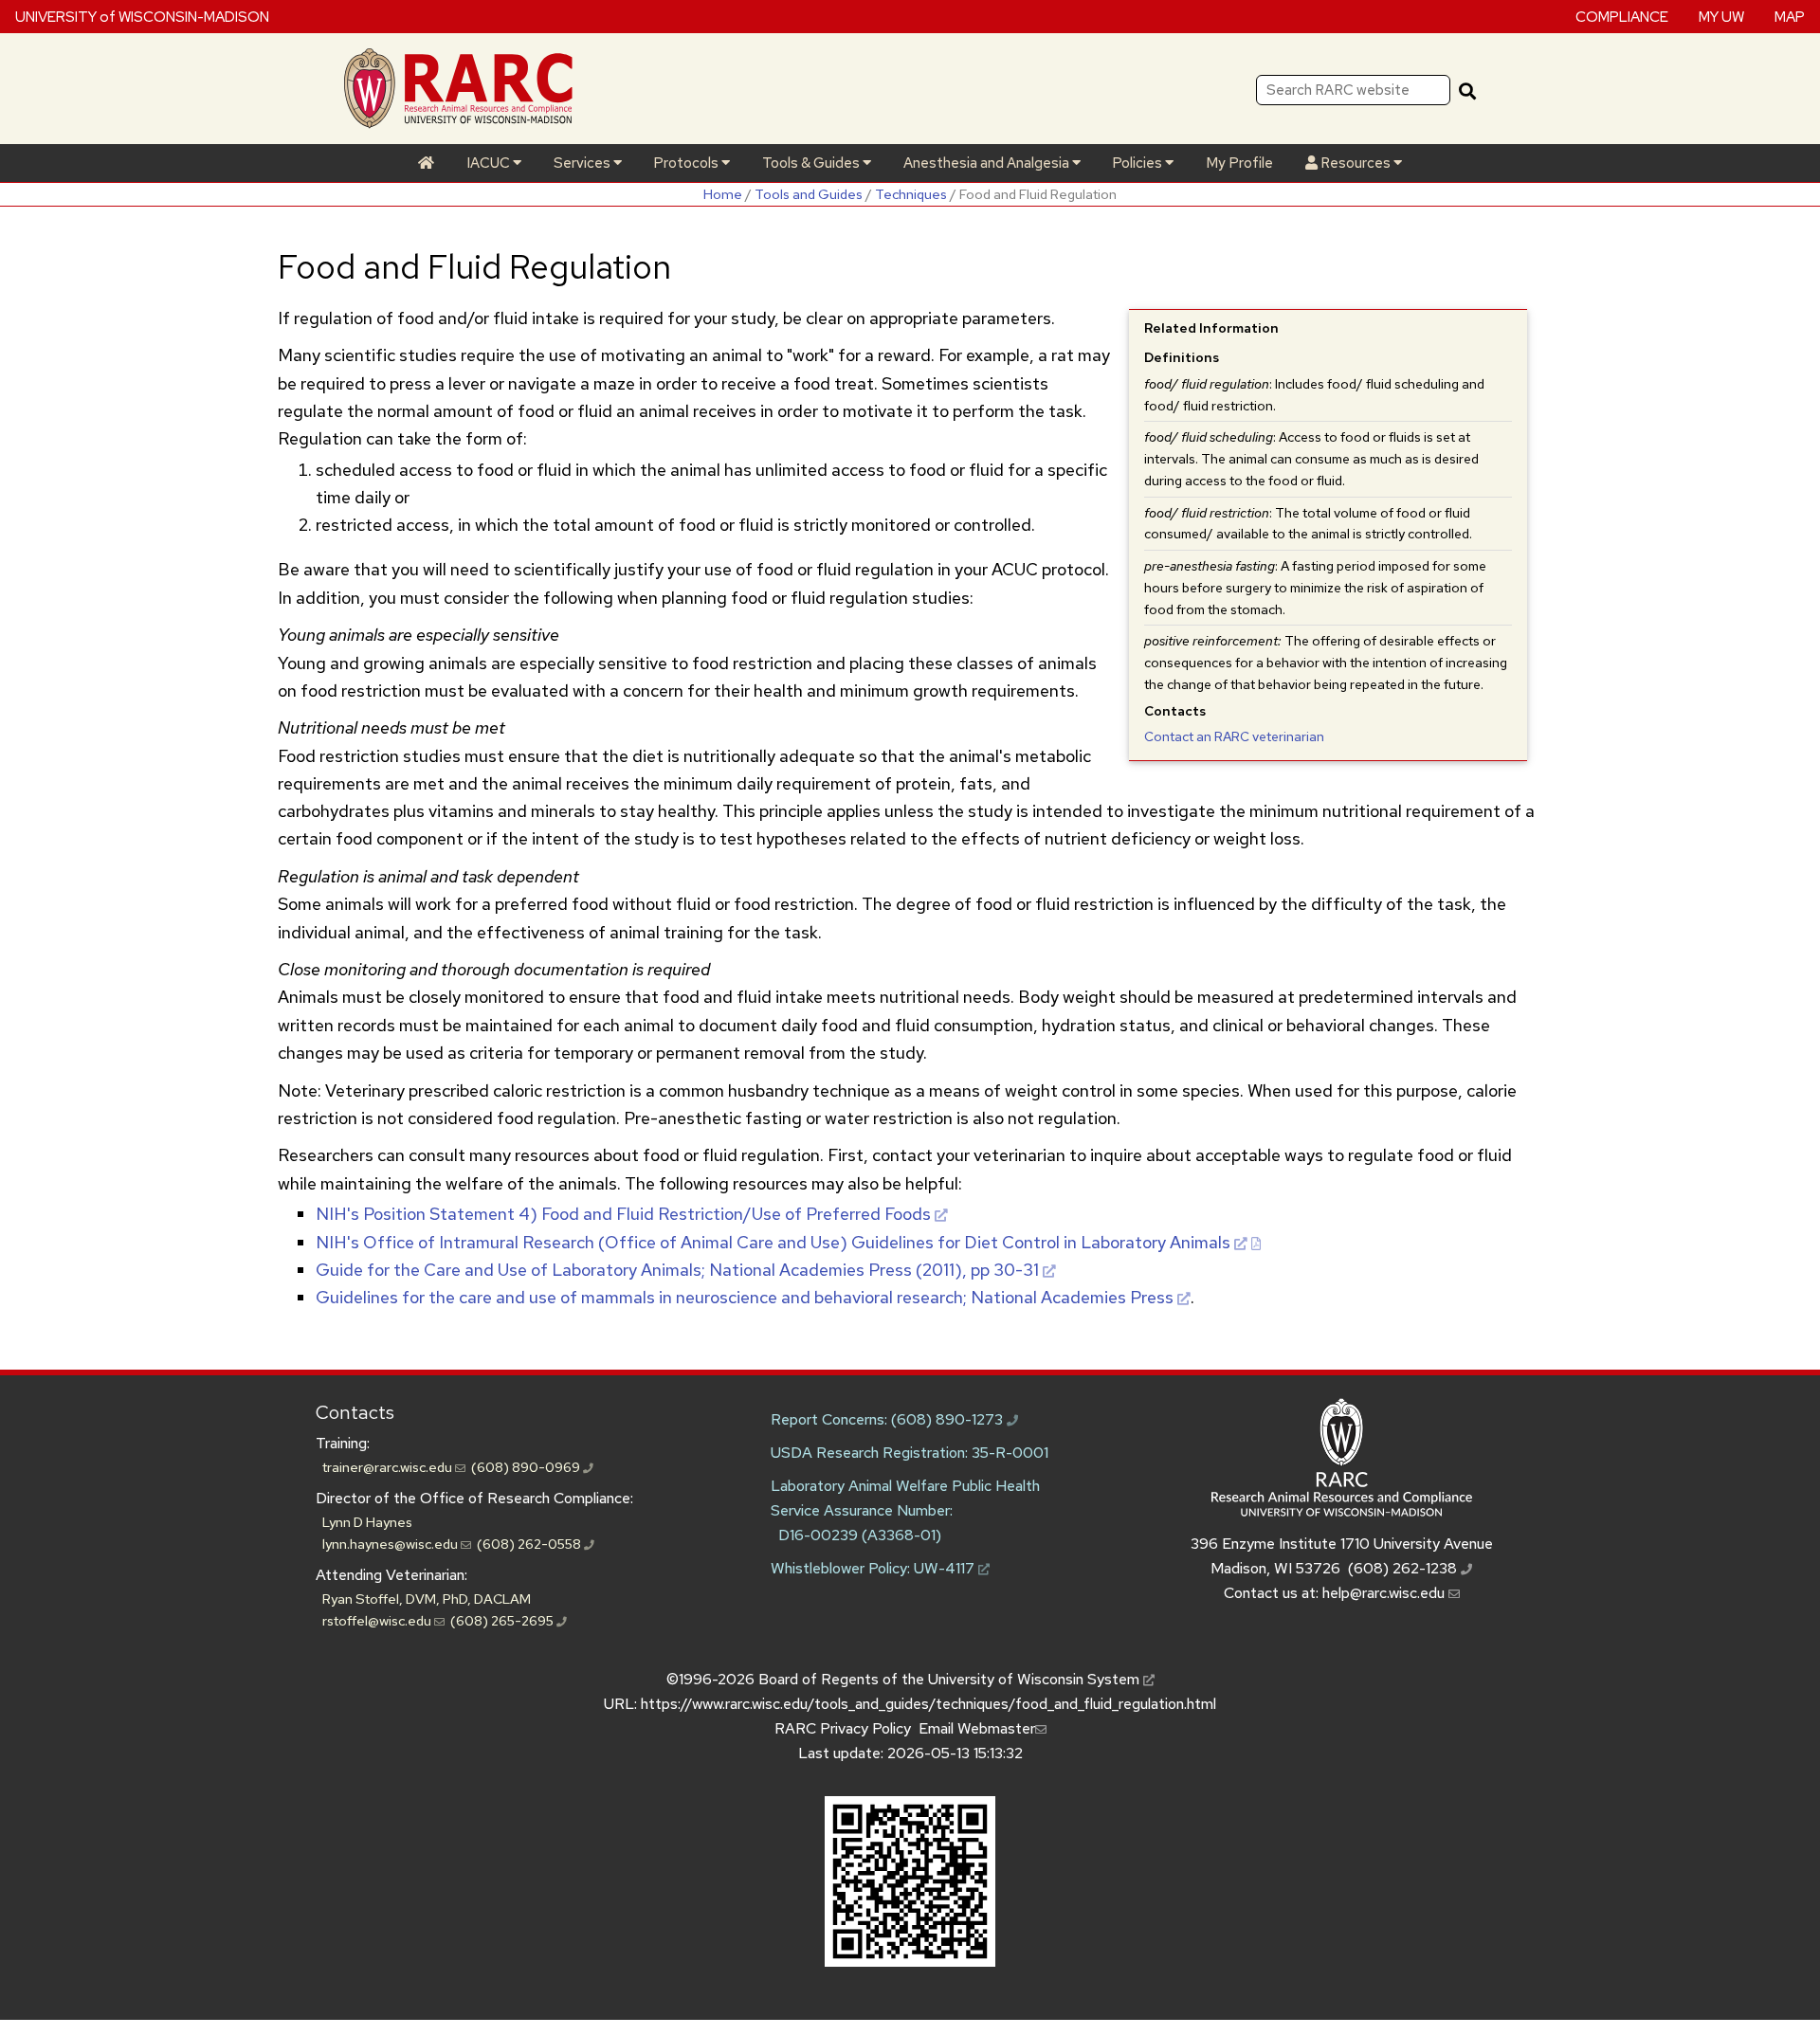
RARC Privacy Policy (843, 1728)
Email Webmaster (977, 1728)
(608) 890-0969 (527, 1467)
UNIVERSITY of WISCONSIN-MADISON (142, 16)
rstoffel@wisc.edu (378, 1620)
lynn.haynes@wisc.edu (391, 1544)
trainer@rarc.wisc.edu (389, 1467)
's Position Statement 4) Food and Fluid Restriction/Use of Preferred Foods (623, 1214)
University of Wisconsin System (1036, 1679)
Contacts (355, 1412)
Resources (1356, 163)
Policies (1138, 163)
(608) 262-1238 (1404, 1568)
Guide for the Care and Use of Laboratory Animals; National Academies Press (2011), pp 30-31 (677, 1270)
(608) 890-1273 (949, 1419)
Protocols (687, 163)
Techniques (911, 194)
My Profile (1239, 163)
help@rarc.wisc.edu (1385, 1593)
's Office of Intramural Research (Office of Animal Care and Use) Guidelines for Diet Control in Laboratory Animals (773, 1242)
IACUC (490, 163)
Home (723, 194)
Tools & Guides (812, 163)
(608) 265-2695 (503, 1620)
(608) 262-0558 (530, 1544)
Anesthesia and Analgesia (988, 163)
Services (583, 163)
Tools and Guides (809, 194)
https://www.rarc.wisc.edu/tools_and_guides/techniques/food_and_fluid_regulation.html (928, 1704)
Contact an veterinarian (1234, 736)
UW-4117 (946, 1568)
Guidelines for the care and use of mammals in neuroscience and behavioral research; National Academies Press (745, 1297)
